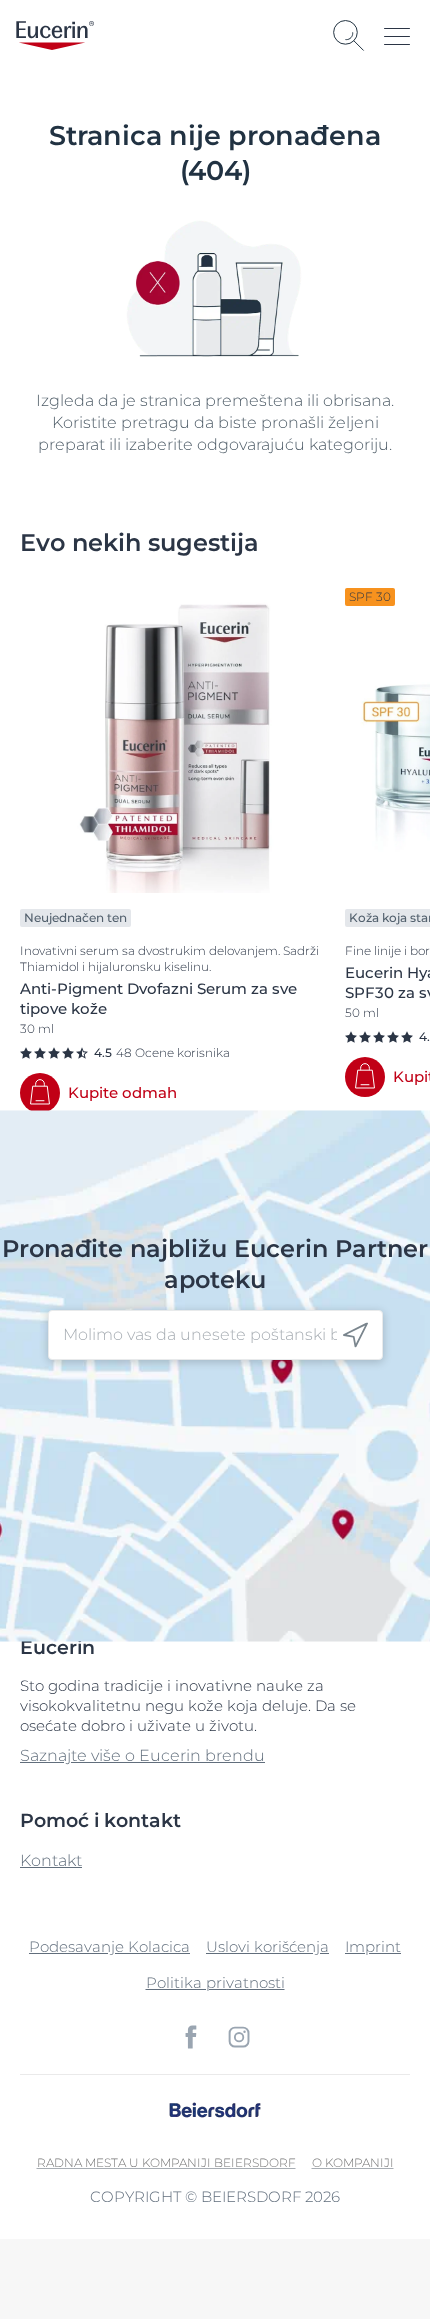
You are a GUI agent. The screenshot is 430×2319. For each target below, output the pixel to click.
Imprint (373, 1946)
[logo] (55, 35)
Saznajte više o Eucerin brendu (142, 1755)
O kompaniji (353, 2162)
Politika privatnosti (215, 1982)
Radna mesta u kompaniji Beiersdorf (166, 2162)
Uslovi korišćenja (267, 1946)
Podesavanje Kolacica (109, 1946)
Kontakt (51, 1860)
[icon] (355, 1335)
